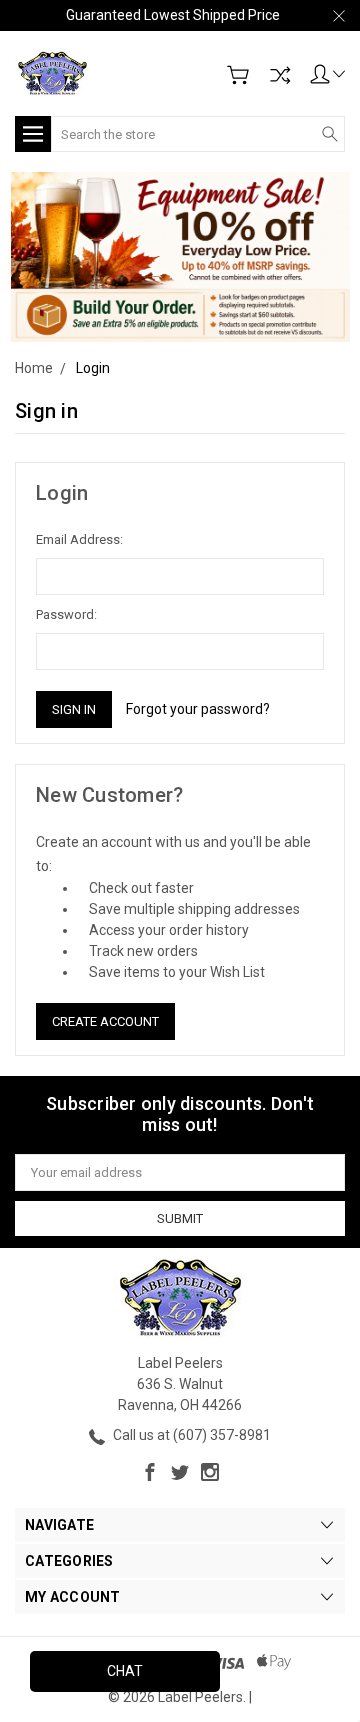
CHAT (125, 1671)
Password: (66, 614)
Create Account (105, 1021)
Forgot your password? (198, 709)
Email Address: (79, 539)
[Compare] (280, 75)
